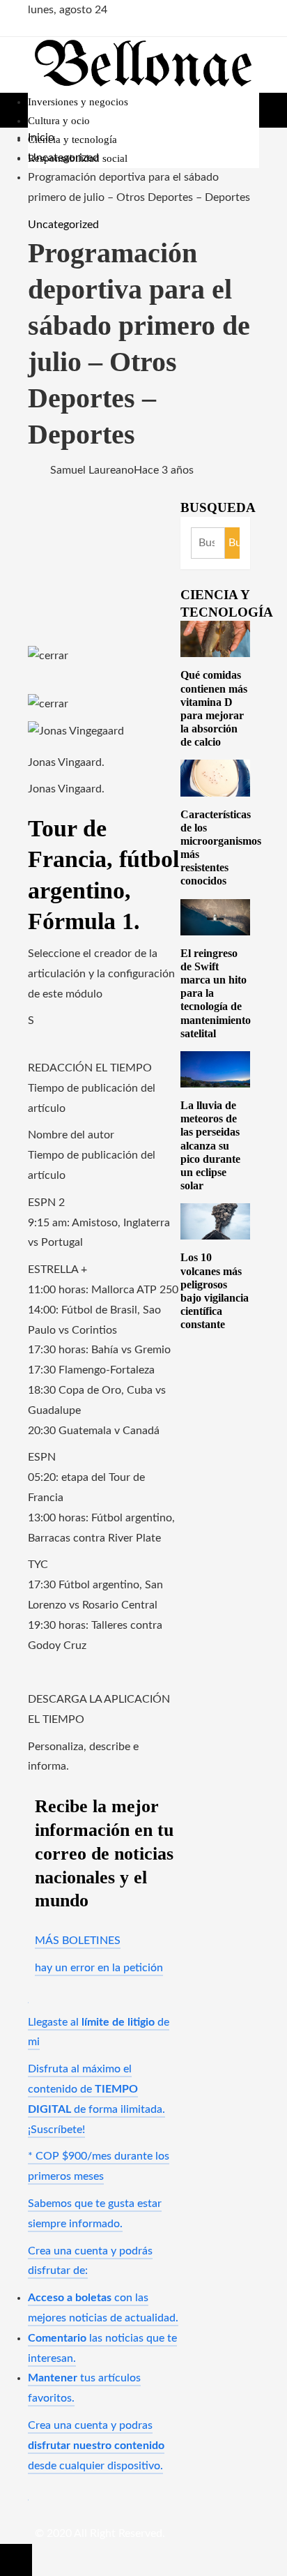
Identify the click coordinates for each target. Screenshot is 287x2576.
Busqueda (218, 507)
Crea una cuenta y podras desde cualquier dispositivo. (96, 2446)
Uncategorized (63, 225)
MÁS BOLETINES (78, 1941)
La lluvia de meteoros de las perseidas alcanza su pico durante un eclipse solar (210, 1145)
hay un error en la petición (99, 1968)
